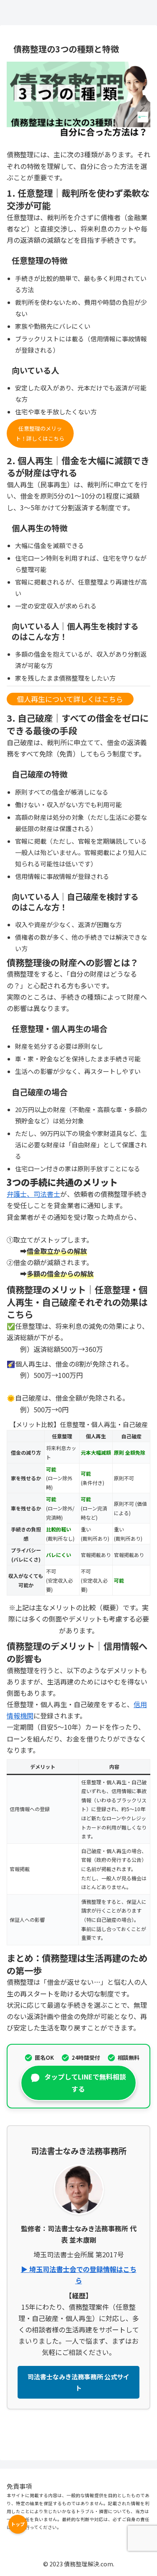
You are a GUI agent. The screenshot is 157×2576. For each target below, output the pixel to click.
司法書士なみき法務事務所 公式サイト (78, 2382)
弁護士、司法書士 (33, 1194)
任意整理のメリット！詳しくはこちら (40, 433)
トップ (18, 2524)
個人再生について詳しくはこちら (70, 699)
